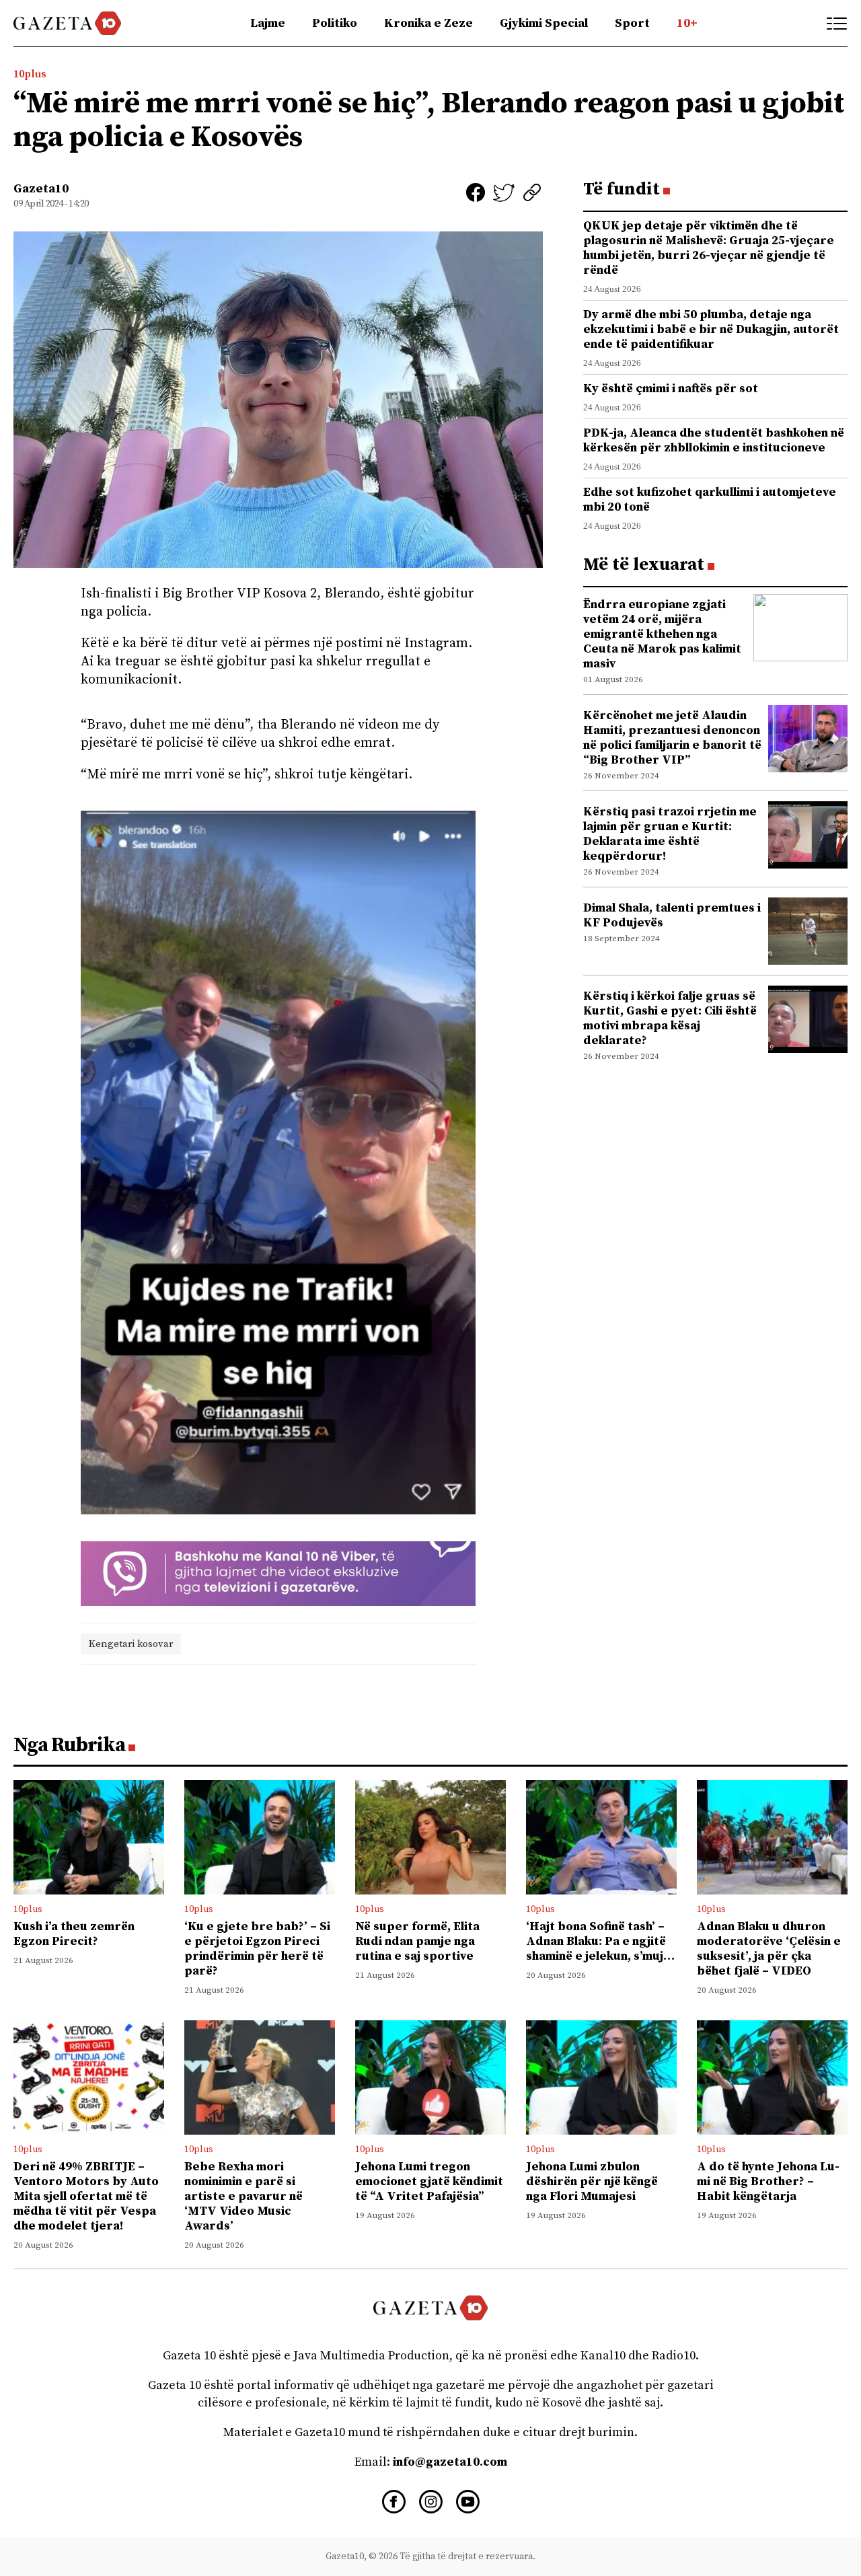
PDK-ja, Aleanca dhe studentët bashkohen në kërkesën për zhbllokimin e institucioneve (714, 440)
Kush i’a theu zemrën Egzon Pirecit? (74, 1934)
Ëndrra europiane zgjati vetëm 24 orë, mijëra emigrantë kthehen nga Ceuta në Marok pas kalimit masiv (662, 634)
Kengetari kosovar (131, 1644)
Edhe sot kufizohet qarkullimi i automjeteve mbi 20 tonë (710, 500)
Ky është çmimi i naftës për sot (671, 389)
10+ (687, 23)
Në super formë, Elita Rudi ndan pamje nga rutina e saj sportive (417, 1941)
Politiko (335, 23)
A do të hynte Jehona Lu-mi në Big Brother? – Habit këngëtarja (768, 2181)
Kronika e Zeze (428, 23)
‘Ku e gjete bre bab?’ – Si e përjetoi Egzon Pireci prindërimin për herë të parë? (257, 1949)
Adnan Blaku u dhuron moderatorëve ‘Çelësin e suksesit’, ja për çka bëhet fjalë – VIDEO (769, 1949)
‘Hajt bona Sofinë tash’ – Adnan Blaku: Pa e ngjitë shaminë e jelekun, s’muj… (600, 1941)
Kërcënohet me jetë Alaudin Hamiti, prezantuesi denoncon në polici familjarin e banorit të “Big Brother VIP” (672, 738)
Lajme (268, 23)
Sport (632, 23)
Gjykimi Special (544, 23)
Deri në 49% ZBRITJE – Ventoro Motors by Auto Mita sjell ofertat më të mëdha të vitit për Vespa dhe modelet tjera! (86, 2196)
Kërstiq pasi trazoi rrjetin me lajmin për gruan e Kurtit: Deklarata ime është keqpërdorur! (670, 834)
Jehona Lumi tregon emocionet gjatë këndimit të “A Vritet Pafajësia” (429, 2181)
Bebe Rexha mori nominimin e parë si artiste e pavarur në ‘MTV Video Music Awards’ (244, 2196)
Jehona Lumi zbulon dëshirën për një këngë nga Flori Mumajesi (592, 2181)
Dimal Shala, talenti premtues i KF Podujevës (672, 915)
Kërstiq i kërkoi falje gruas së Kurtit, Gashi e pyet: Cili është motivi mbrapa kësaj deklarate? (670, 1018)
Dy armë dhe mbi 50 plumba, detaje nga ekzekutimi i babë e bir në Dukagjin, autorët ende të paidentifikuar (711, 329)
